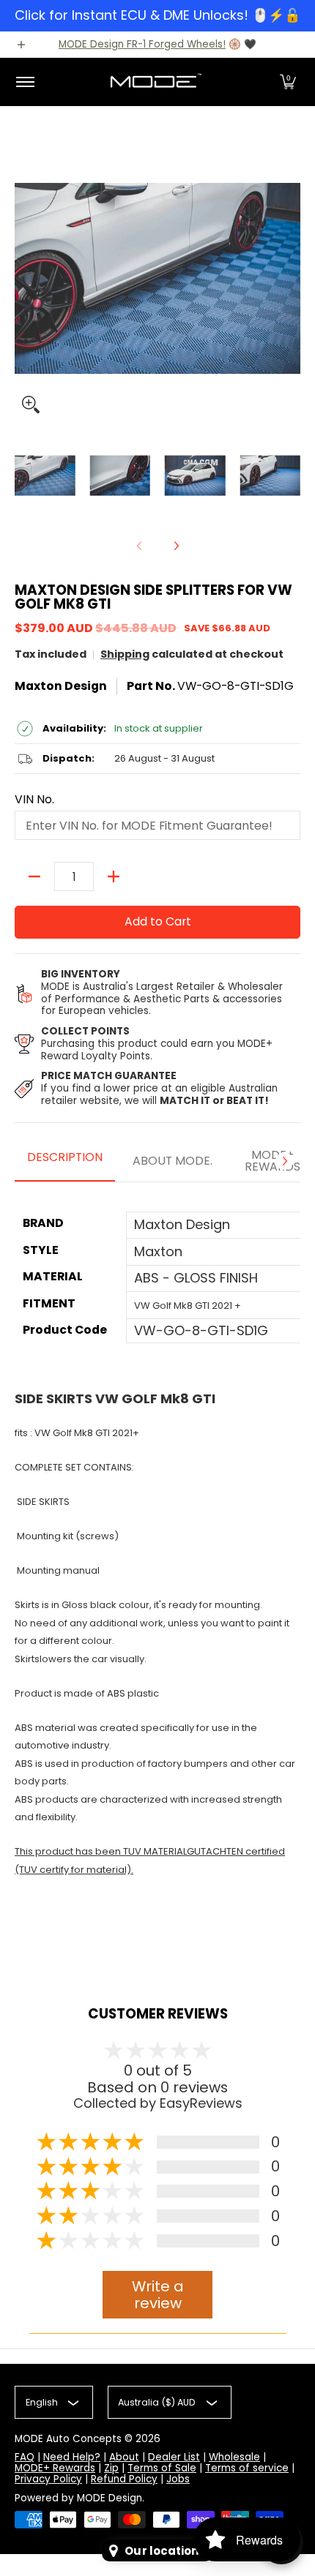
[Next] (176, 546)
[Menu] (25, 82)
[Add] (114, 876)
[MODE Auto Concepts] (155, 82)
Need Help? (72, 2457)
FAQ (25, 2457)
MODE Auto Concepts (68, 2439)
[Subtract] (34, 876)
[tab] (65, 1162)
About (124, 2457)
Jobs (178, 2479)
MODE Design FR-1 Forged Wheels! (142, 44)
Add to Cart (158, 921)
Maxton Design (61, 686)
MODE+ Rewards (55, 2468)
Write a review (158, 2295)
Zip (111, 2468)
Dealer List (174, 2457)
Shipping (125, 654)
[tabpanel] (157, 1580)
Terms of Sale (162, 2468)
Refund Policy (124, 2479)
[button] (288, 82)
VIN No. (34, 800)
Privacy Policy (48, 2479)
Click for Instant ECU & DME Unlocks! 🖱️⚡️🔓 (157, 15)
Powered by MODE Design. (79, 2498)
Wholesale (234, 2457)
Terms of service (247, 2468)
